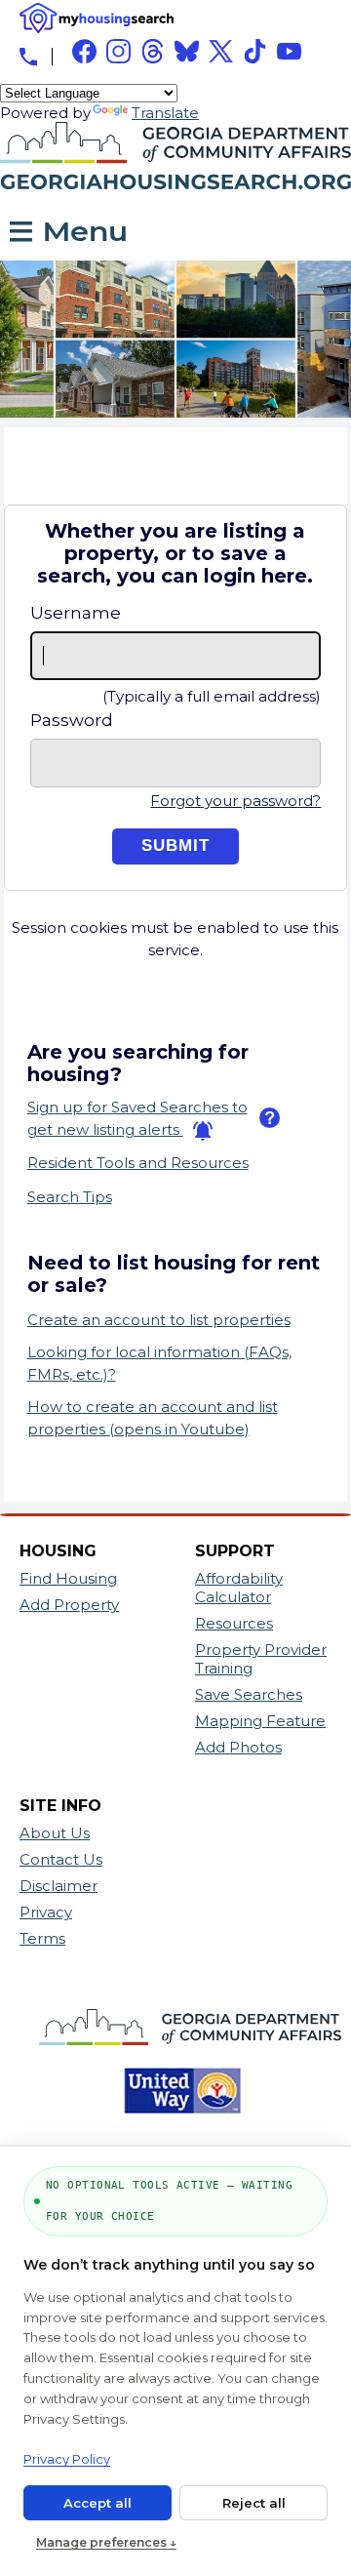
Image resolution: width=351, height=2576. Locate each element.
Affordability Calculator (239, 1588)
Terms (42, 1938)
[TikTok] (255, 51)
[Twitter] (221, 51)
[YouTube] (289, 51)
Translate (165, 113)
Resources (234, 1623)
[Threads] (153, 51)
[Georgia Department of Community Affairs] (183, 2054)
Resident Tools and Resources (138, 1163)
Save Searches (249, 1694)
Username (76, 613)
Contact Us (61, 1859)
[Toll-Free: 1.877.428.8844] (28, 57)
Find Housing (68, 1578)
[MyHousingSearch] (97, 18)
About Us (55, 1833)
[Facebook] (84, 51)
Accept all (97, 2503)
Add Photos (238, 1747)
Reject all (254, 2503)
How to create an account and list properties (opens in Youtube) (153, 1418)
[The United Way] (175, 2124)
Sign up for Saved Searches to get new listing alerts (137, 1118)
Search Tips (70, 1197)
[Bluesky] (187, 51)
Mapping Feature (260, 1721)
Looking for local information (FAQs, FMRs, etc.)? (159, 1363)
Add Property (69, 1605)
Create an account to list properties (159, 1320)
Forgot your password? (235, 801)
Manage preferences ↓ (106, 2542)
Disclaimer (58, 1886)
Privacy (46, 1912)
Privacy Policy (67, 2459)
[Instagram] (118, 51)
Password (72, 720)
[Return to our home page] (175, 196)
